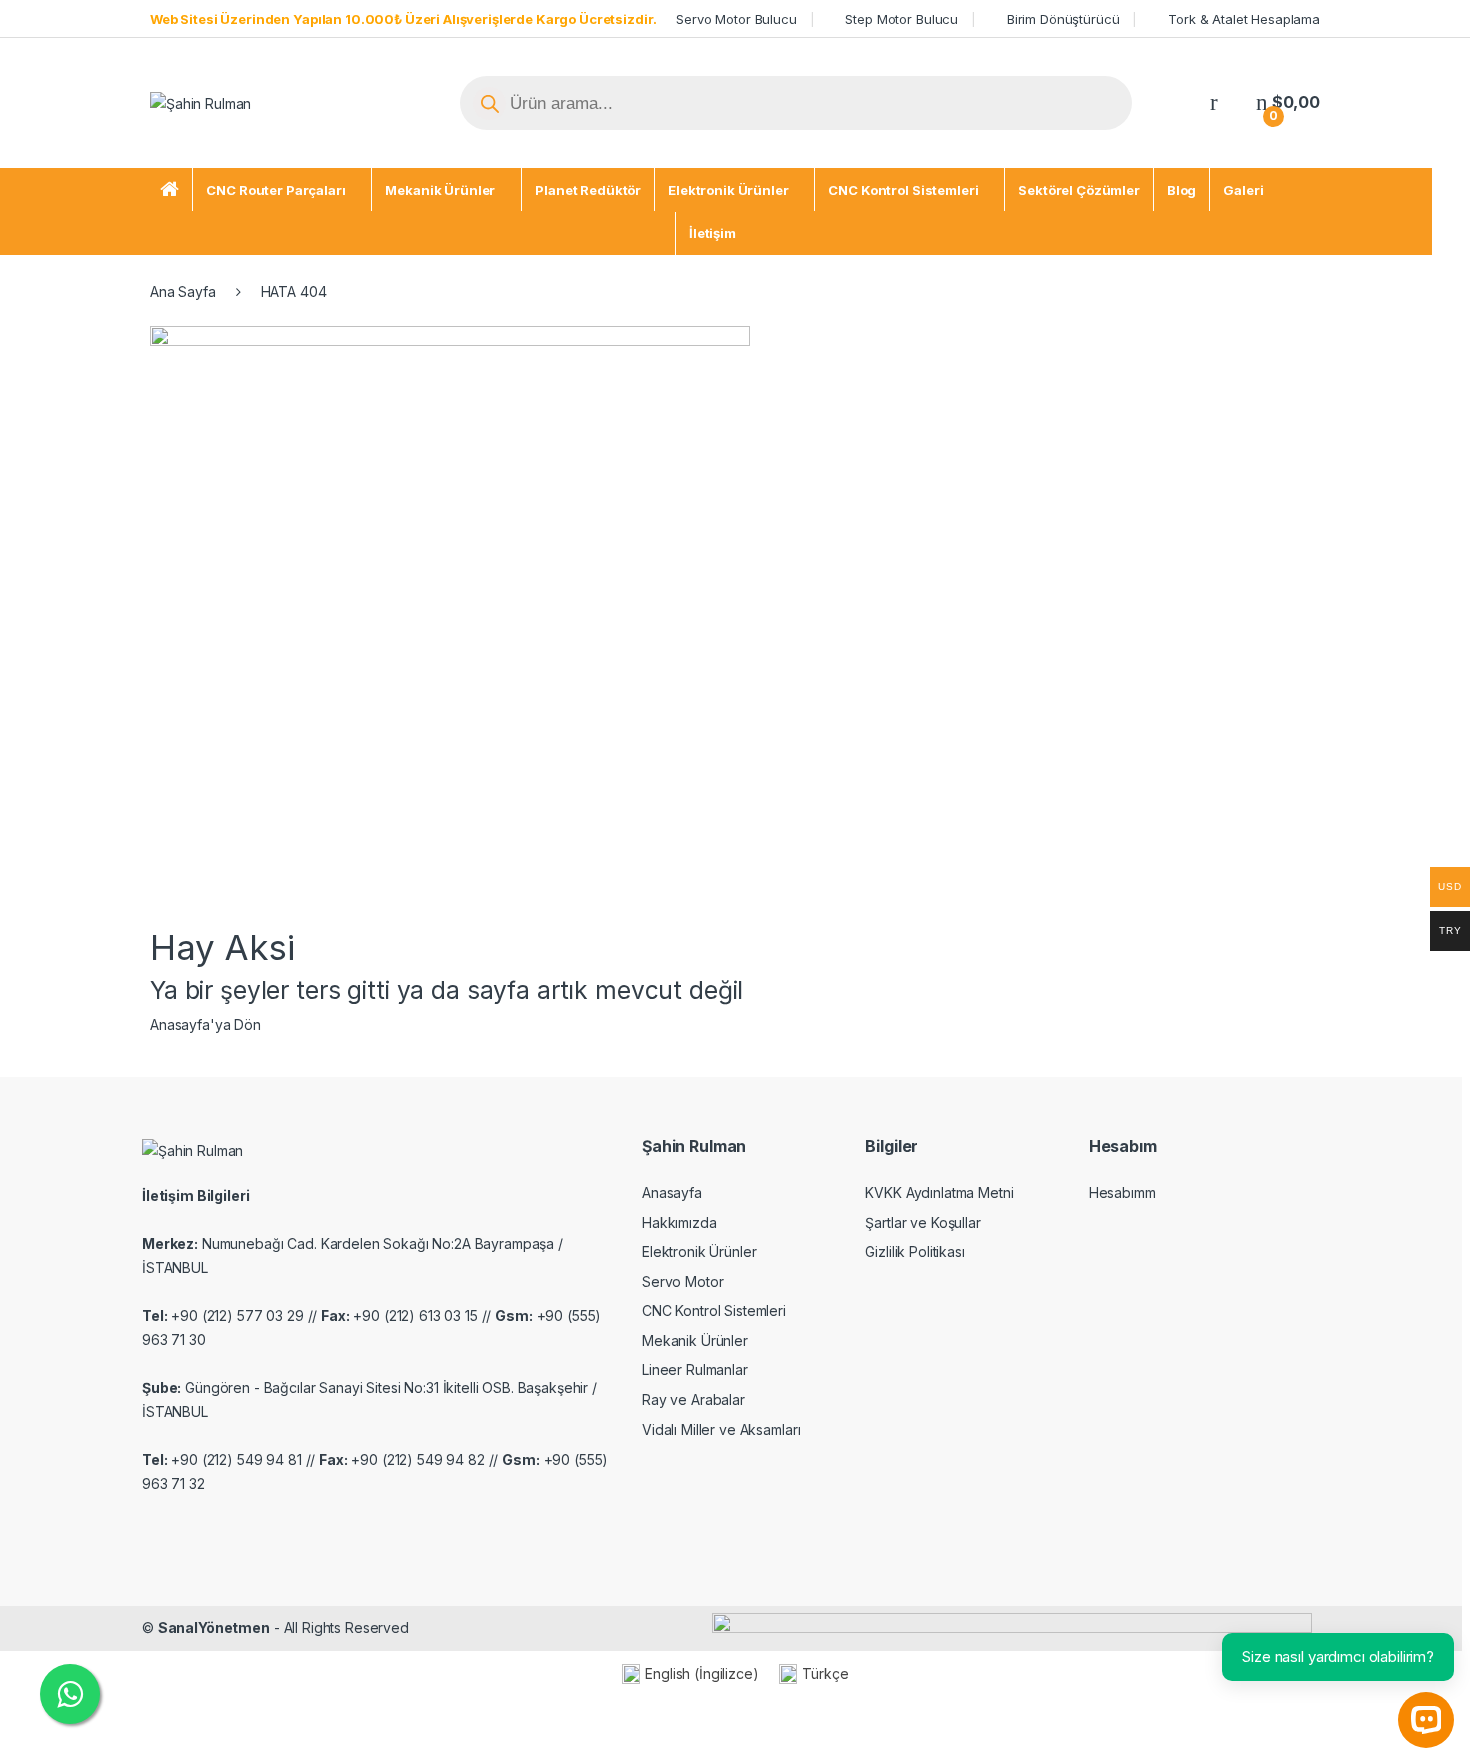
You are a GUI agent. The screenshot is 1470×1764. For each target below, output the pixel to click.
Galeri (1243, 190)
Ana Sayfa (183, 291)
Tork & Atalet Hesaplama (1244, 19)
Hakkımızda (679, 1222)
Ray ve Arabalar (693, 1399)
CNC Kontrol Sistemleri (903, 190)
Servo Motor (682, 1281)
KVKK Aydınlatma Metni (939, 1192)
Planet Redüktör (588, 190)
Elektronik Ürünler (728, 190)
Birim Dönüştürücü (1063, 19)
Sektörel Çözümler (1079, 190)
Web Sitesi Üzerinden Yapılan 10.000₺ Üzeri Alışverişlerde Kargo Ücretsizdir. (403, 19)
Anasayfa (672, 1192)
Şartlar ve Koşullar (922, 1222)
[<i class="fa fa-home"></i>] (169, 190)
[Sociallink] (150, 1527)
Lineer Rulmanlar (695, 1369)
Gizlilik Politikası (914, 1251)
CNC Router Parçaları (275, 190)
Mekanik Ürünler (440, 190)
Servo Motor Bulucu (736, 19)
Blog (1181, 190)
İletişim (712, 233)
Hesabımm (1122, 1192)
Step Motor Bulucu (901, 19)
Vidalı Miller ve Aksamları (721, 1429)
